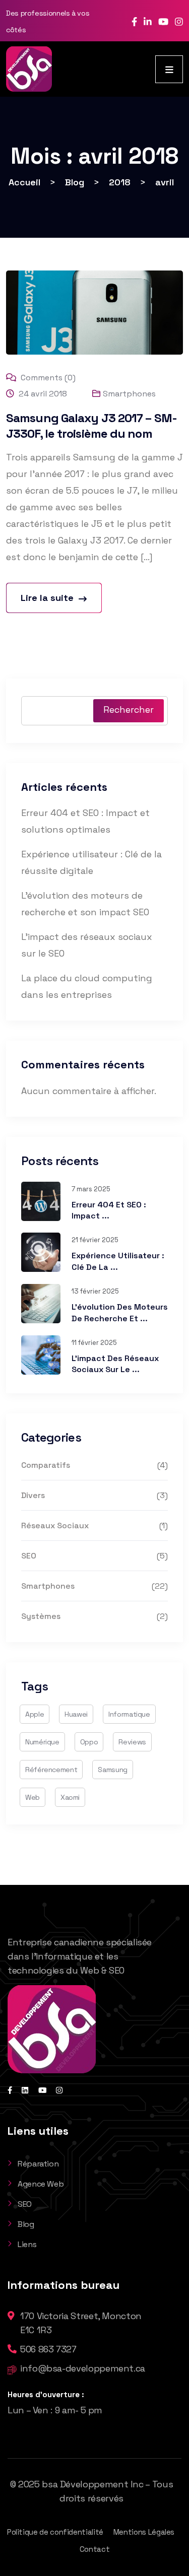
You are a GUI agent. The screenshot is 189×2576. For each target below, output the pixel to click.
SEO (29, 1556)
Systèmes (41, 1616)
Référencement (51, 1770)
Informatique (129, 1714)
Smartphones (129, 394)
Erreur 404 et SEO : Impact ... (109, 1210)
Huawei (76, 1714)
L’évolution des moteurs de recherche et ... (120, 1312)
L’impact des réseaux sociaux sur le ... (115, 1364)
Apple (35, 1714)
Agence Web (41, 2184)
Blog (26, 2224)
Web (33, 1797)
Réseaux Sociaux (55, 1526)
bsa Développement (85, 2484)
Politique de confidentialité (55, 2532)
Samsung (112, 1770)
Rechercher (129, 709)
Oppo (89, 1742)
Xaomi (70, 1797)
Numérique (42, 1742)
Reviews (132, 1742)
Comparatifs (46, 1465)
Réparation (38, 2164)
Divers (33, 1495)
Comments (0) (47, 378)
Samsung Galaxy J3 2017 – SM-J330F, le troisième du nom (91, 426)
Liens (27, 2244)
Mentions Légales (144, 2532)
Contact (94, 2549)
